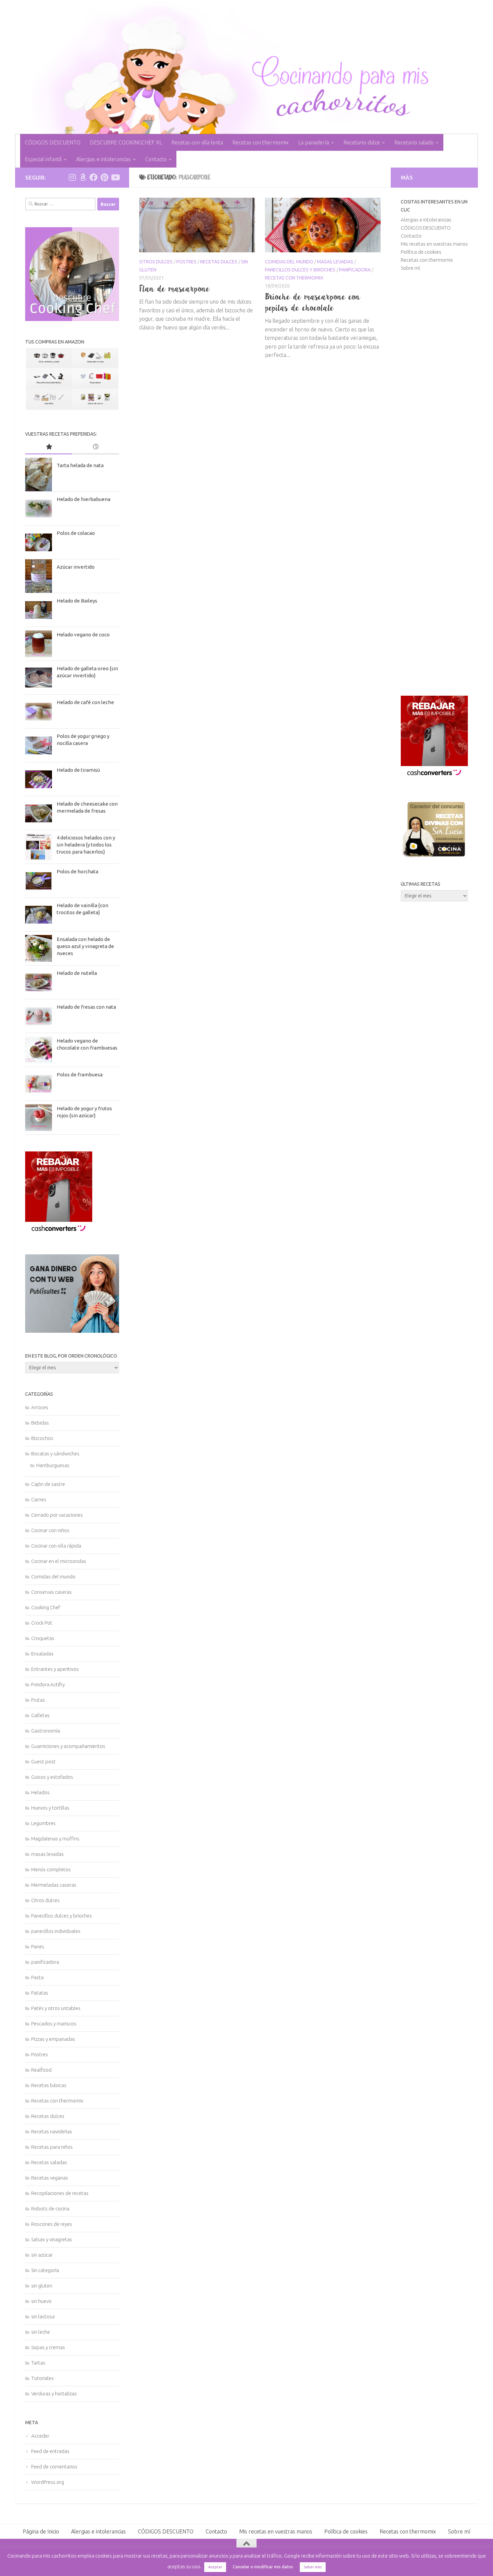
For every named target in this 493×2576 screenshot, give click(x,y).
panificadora (355, 270)
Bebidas (40, 1423)
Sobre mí (410, 268)
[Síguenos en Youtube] (115, 177)
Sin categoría (45, 2270)
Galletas (40, 1715)
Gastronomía (46, 1731)
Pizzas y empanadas (53, 2039)
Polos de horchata (77, 871)
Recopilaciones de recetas (60, 2193)
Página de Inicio (41, 2531)
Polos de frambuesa (80, 1075)
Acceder (40, 2436)
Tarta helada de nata (80, 465)
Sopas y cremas (48, 2347)
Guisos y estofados (52, 1777)
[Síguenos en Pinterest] (104, 177)
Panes (38, 1946)
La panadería (314, 142)
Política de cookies (421, 252)
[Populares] (49, 447)
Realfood (41, 2070)
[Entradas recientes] (96, 447)
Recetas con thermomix (261, 142)
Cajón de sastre (48, 1484)
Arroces (40, 1407)
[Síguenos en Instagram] (72, 177)
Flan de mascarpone (175, 289)
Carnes (39, 1499)
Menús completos (51, 1869)
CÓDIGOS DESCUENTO (53, 142)
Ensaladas (42, 1654)
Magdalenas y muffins (55, 1839)
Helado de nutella (77, 973)
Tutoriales (42, 2378)
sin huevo (41, 2301)
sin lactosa (43, 2316)
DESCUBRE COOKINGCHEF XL (126, 142)
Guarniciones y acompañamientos (68, 1746)
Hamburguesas (53, 1465)
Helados (40, 1792)
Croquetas (43, 1638)
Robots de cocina (50, 2209)
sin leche (41, 2332)
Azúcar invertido (76, 567)
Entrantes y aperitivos (55, 1669)
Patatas (40, 1993)
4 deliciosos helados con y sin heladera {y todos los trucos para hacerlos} (86, 845)
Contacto (156, 159)
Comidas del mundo (289, 262)
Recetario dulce (362, 142)
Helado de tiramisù (78, 770)
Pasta (37, 1977)
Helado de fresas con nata (86, 1007)
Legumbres (43, 1823)
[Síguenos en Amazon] (83, 177)
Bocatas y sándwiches (55, 1454)
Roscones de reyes (52, 2224)
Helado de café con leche (85, 702)
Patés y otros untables (56, 2008)
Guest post (43, 1762)
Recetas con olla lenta (197, 142)
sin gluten (42, 2286)
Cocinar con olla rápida (56, 1546)
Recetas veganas (50, 2178)
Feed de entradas (50, 2451)
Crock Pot (42, 1623)
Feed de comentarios (54, 2467)
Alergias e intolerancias (103, 159)
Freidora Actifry (48, 1684)
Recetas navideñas (52, 2131)
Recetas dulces (219, 262)
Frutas (38, 1700)
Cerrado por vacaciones (57, 1515)
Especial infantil (43, 159)
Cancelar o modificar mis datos (263, 2567)
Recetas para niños (52, 2147)
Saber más (313, 2567)
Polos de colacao (76, 533)
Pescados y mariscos (54, 2024)
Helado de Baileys (77, 601)
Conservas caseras (51, 1592)
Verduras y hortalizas (54, 2394)
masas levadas (335, 262)
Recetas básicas (49, 2085)
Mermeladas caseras (54, 1885)
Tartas (38, 2363)
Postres (186, 262)
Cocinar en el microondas (59, 1561)
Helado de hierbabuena (84, 499)
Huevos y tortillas (50, 1808)
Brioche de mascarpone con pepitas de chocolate (313, 302)
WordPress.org (48, 2482)
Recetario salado (414, 142)
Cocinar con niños (50, 1530)
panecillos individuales (56, 1931)
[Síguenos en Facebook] (94, 177)
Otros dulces (156, 262)
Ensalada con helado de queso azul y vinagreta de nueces (85, 946)
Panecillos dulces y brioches (300, 270)
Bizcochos (42, 1438)
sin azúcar (42, 2255)
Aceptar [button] (215, 2567)
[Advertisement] (434, 484)
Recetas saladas (49, 2162)
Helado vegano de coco (83, 635)
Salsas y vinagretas (52, 2239)
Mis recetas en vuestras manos (434, 244)
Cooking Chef (46, 1607)
